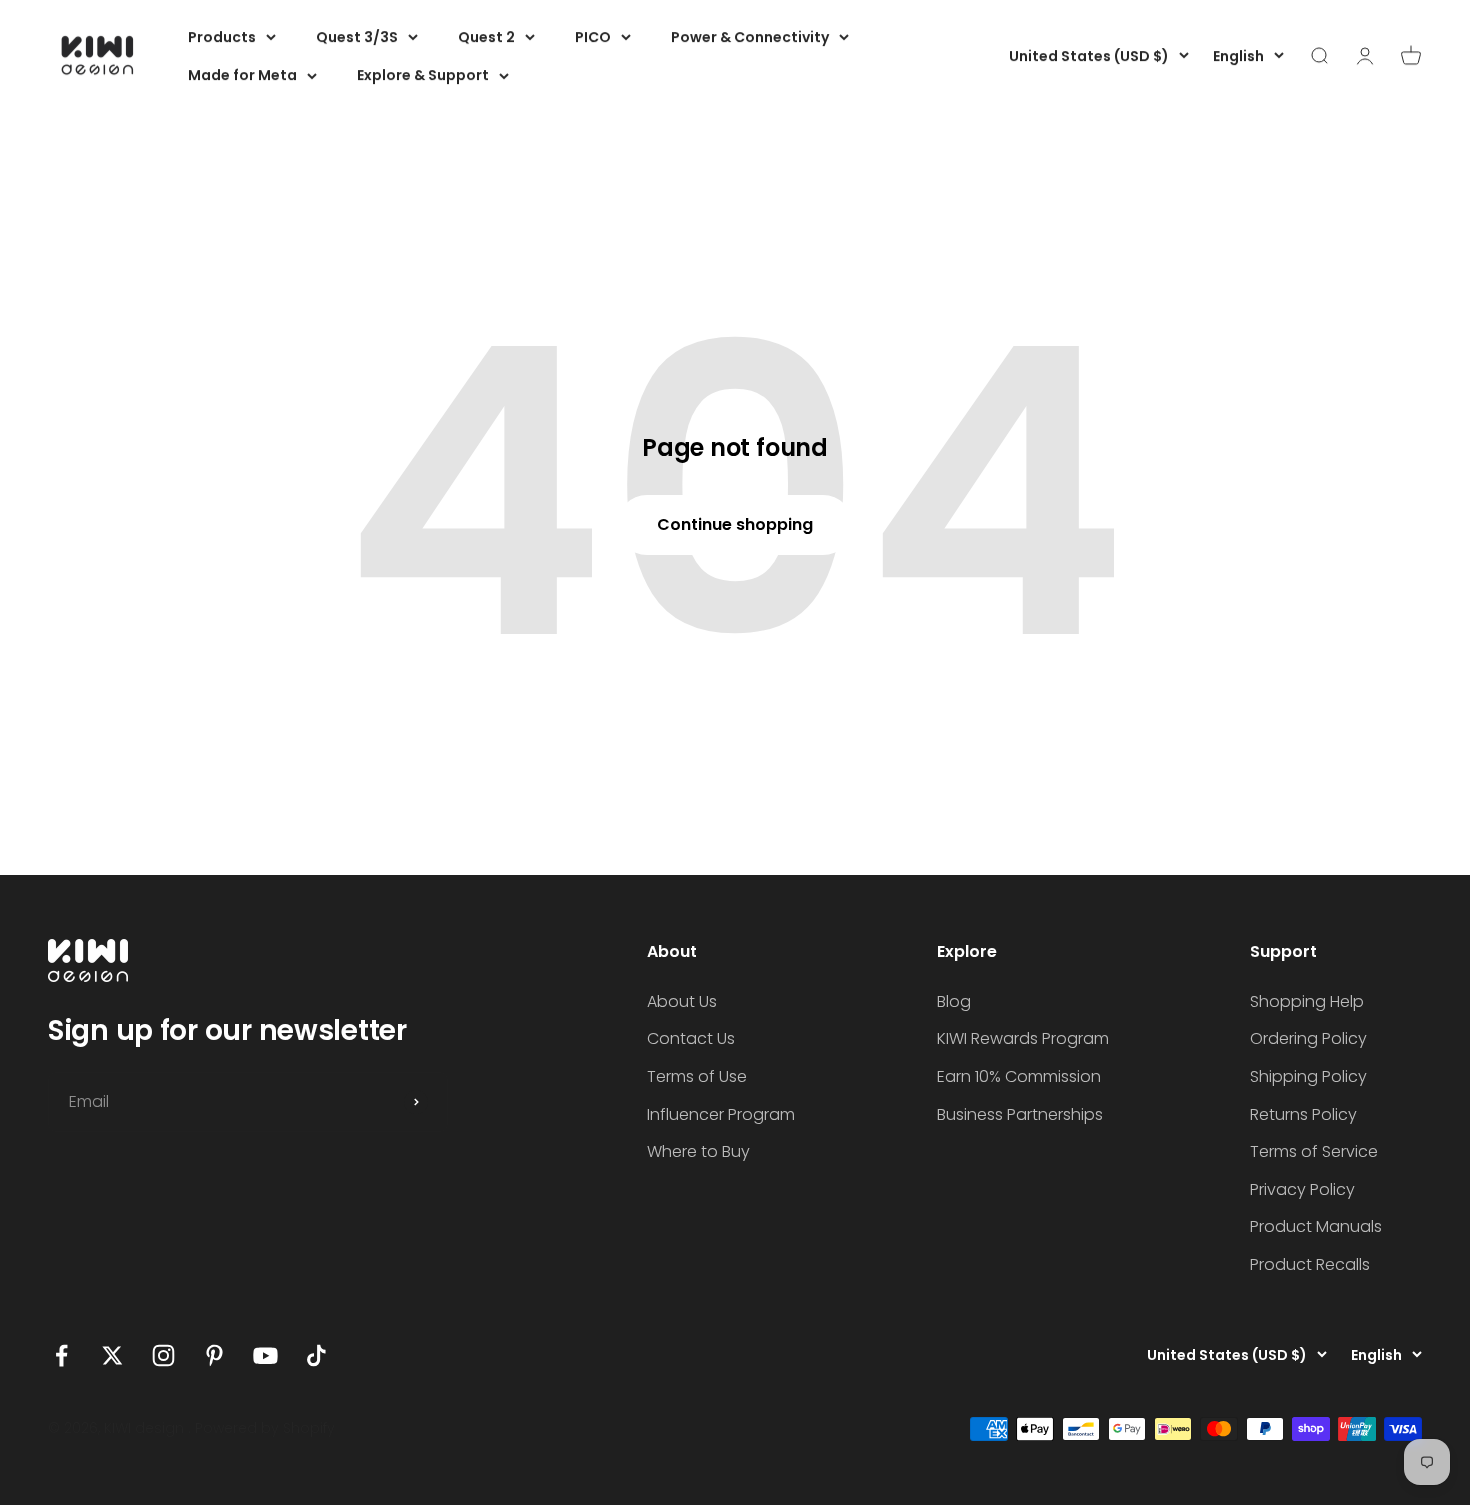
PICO (593, 37)
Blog (954, 1001)
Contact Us (691, 1038)
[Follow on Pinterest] (214, 1355)
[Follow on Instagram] (163, 1355)
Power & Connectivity (750, 37)
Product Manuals (1316, 1226)
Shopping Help (1307, 1001)
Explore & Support (423, 75)
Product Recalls (1310, 1264)
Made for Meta (242, 75)
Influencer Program (721, 1114)
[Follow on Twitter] (112, 1355)
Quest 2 (486, 37)
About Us (682, 1001)
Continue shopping (735, 524)
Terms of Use (697, 1076)
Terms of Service (1314, 1151)
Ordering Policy (1308, 1038)
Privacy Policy (1302, 1189)
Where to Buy (698, 1151)
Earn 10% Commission (1019, 1076)
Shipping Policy (1308, 1076)
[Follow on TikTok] (316, 1355)
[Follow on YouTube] (265, 1355)
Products (222, 37)
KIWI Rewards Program (1023, 1038)
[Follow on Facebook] (61, 1355)
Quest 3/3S (357, 37)
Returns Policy (1303, 1114)
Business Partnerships (1020, 1114)
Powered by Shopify (265, 1428)
